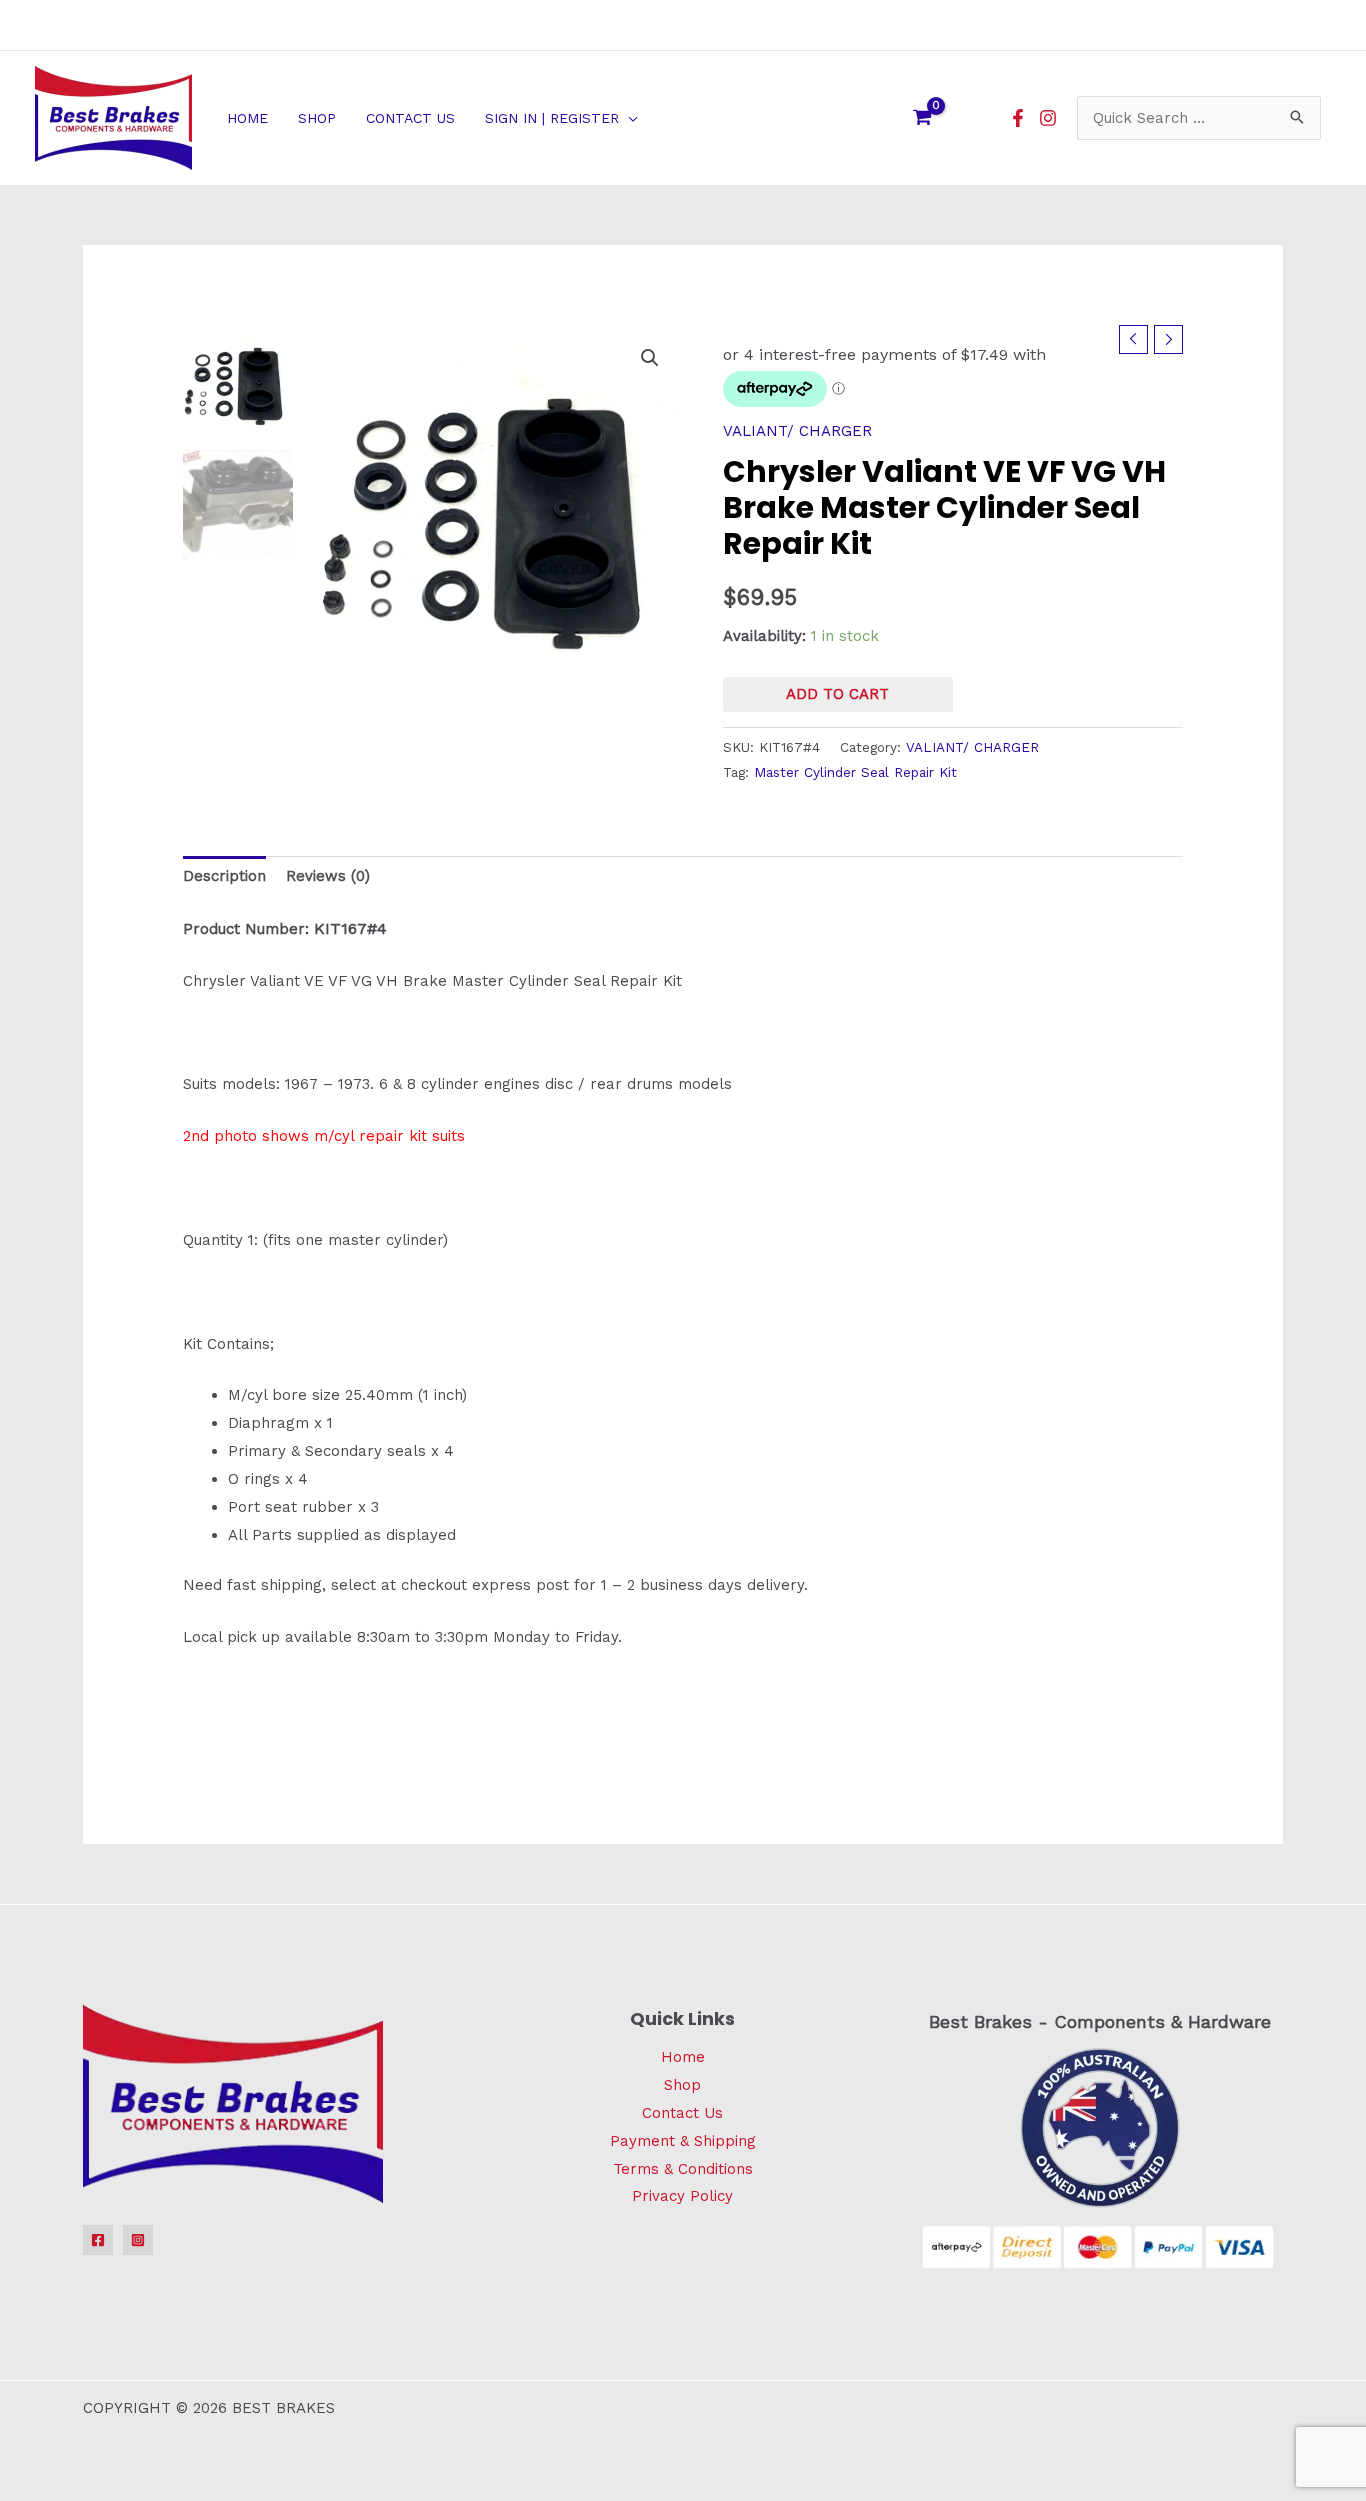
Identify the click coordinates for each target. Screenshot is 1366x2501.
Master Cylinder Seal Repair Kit (855, 772)
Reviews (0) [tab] (328, 876)
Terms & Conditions (683, 2169)
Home (683, 2057)
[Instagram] (1048, 118)
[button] (628, 118)
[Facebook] (1018, 118)
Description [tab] (224, 876)
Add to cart (837, 694)
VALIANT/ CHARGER (797, 431)
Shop (682, 2085)
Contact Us (682, 2113)
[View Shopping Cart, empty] (922, 118)
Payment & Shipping (683, 2141)
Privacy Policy (682, 2196)
